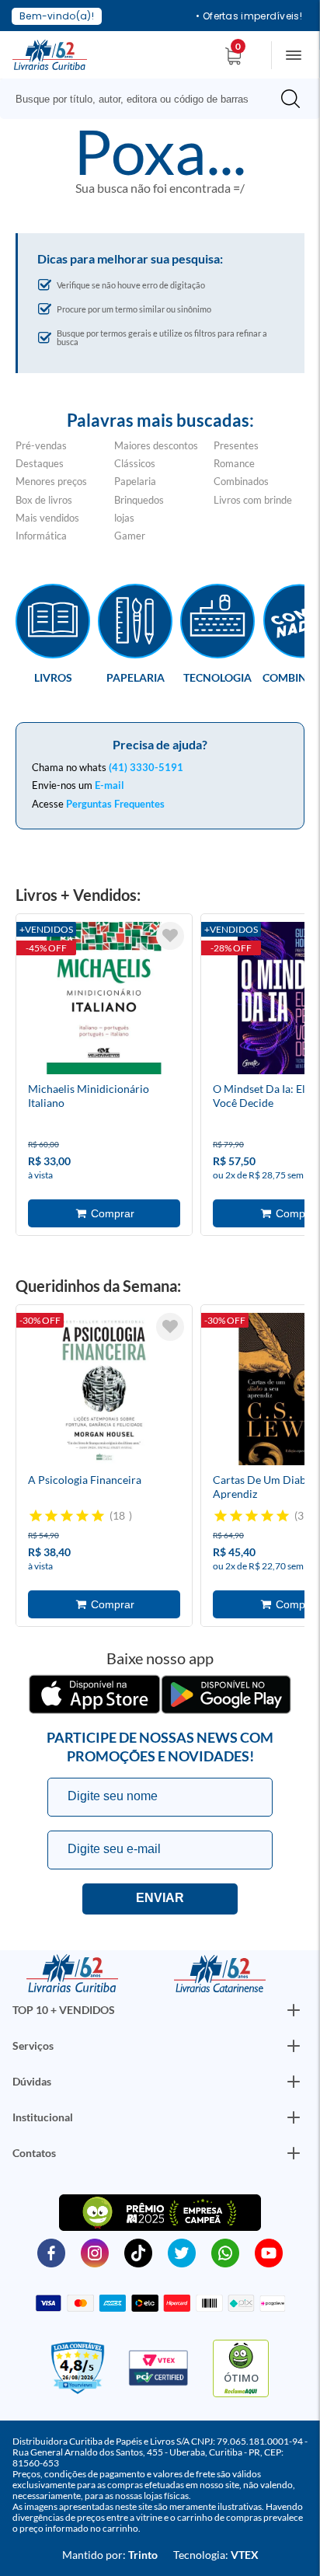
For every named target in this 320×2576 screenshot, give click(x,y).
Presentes (236, 445)
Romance (234, 463)
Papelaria (135, 481)
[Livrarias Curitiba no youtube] (269, 2252)
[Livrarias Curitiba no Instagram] (95, 2252)
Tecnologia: (216, 2555)
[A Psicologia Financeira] (104, 1391)
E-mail (110, 785)
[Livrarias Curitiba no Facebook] (51, 2252)
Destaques (40, 463)
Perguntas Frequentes (115, 804)
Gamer (130, 536)
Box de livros (44, 500)
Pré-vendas (41, 445)
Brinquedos (139, 500)
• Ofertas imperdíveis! (249, 16)
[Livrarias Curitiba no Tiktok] (138, 2252)
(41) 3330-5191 (146, 767)
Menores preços (51, 481)
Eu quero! (160, 1899)
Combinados (241, 481)
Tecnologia (217, 677)
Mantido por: (110, 2555)
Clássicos (135, 463)
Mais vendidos (47, 518)
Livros (53, 677)
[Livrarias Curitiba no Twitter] (182, 2252)
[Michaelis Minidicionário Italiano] (104, 1000)
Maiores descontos (156, 445)
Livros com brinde (253, 500)
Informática (41, 536)
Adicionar (104, 1213)
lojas (124, 518)
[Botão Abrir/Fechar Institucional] (294, 2010)
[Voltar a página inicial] (50, 54)
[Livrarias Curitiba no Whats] (225, 2252)
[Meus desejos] (170, 936)
